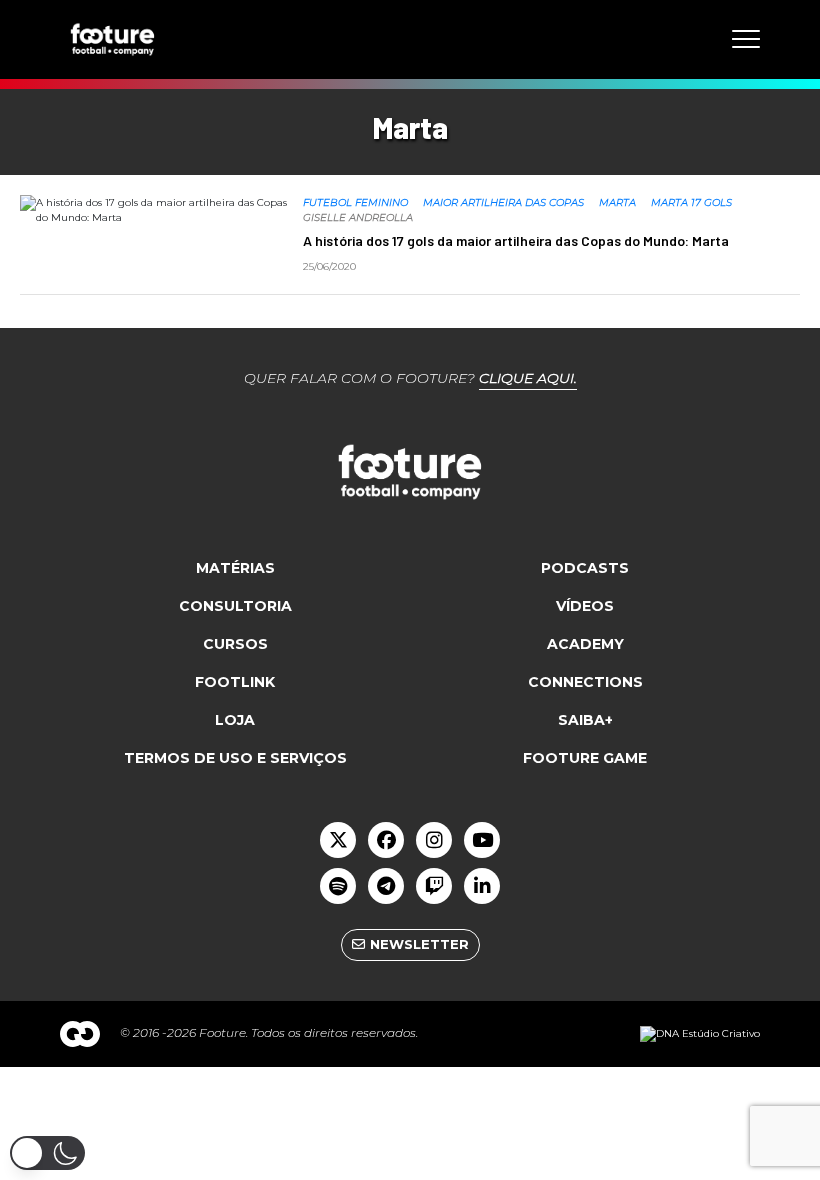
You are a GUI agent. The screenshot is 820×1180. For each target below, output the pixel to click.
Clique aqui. (528, 378)
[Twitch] (434, 886)
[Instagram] (434, 840)
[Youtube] (482, 840)
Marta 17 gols (691, 202)
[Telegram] (386, 886)
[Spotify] (338, 886)
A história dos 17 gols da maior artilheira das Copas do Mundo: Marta (516, 240)
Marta (617, 202)
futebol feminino (355, 202)
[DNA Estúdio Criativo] (700, 1033)
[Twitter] (338, 840)
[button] (47, 1153)
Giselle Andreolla (358, 217)
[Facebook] (386, 840)
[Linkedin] (482, 886)
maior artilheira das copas (503, 202)
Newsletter (419, 944)
